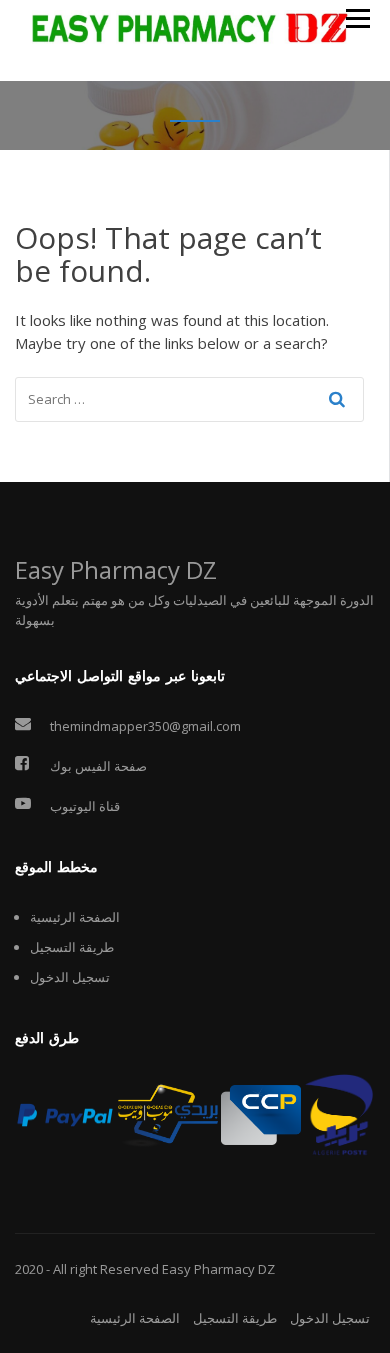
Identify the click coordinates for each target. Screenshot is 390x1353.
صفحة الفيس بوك (98, 766)
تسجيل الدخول (70, 977)
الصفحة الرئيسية (75, 917)
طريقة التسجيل (72, 947)
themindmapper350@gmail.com (145, 726)
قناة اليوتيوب (85, 806)
